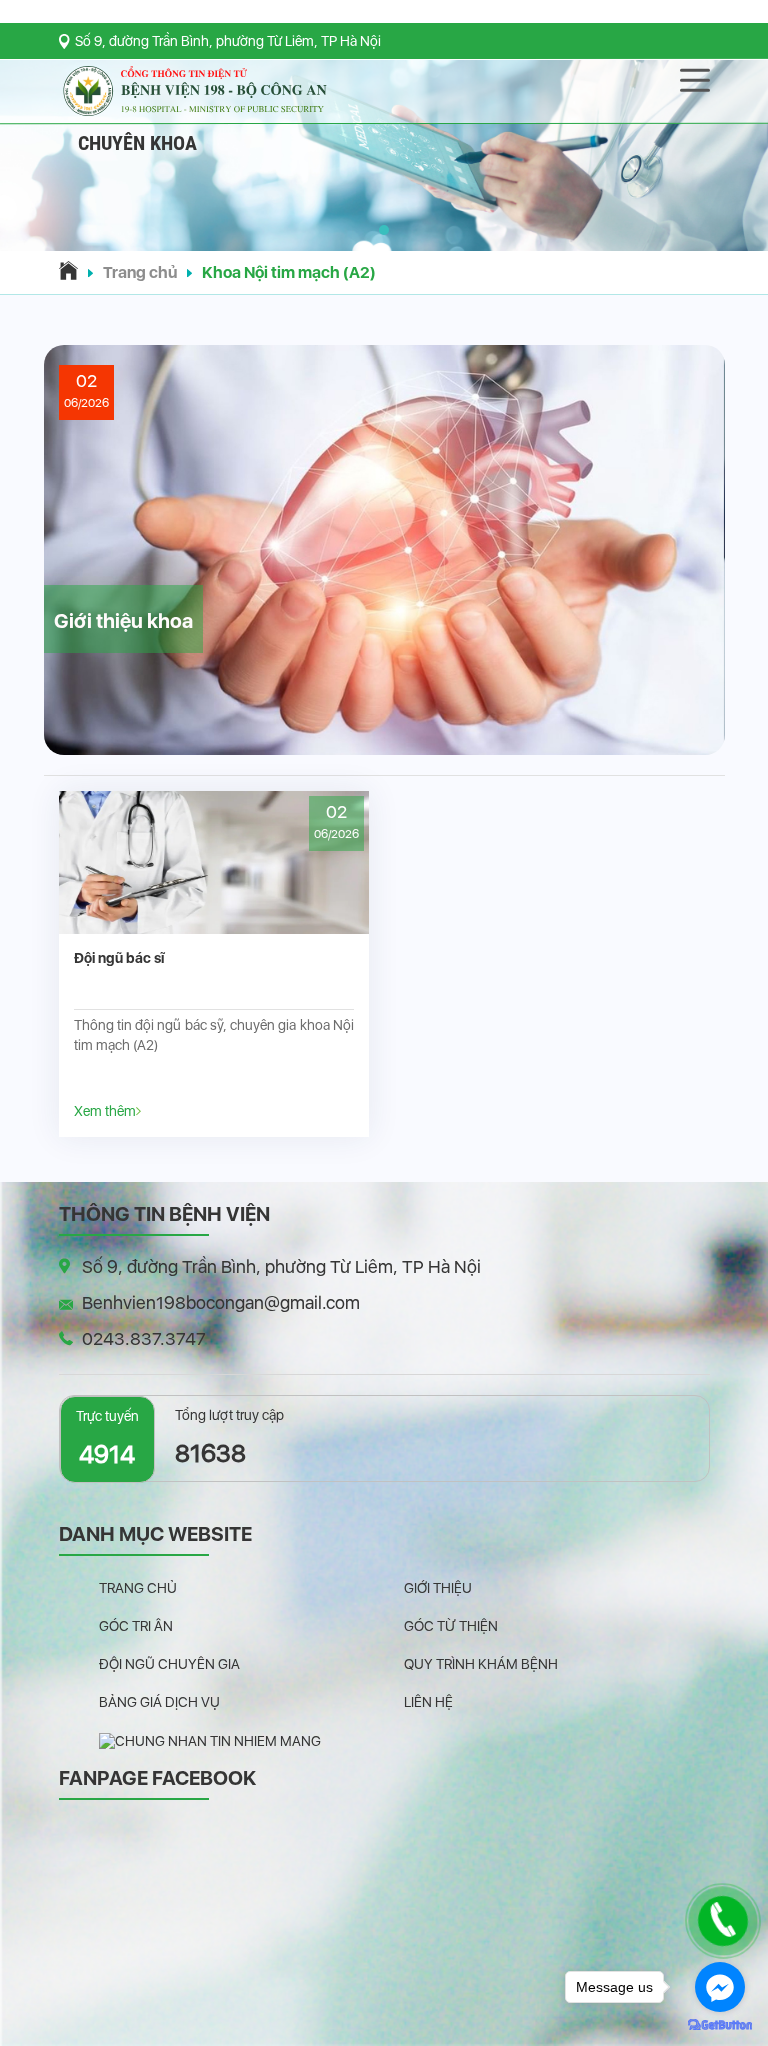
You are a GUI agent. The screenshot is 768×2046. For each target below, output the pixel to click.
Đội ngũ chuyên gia (169, 1664)
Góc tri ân (136, 1626)
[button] (384, 230)
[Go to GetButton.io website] (720, 2025)
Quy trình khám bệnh (481, 1664)
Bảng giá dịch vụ (159, 1702)
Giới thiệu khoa (123, 621)
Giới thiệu (438, 1588)
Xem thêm (105, 1110)
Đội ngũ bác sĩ (119, 958)
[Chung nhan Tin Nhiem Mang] (210, 1740)
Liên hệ (428, 1702)
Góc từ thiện (451, 1626)
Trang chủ (140, 272)
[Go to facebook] (720, 1987)
